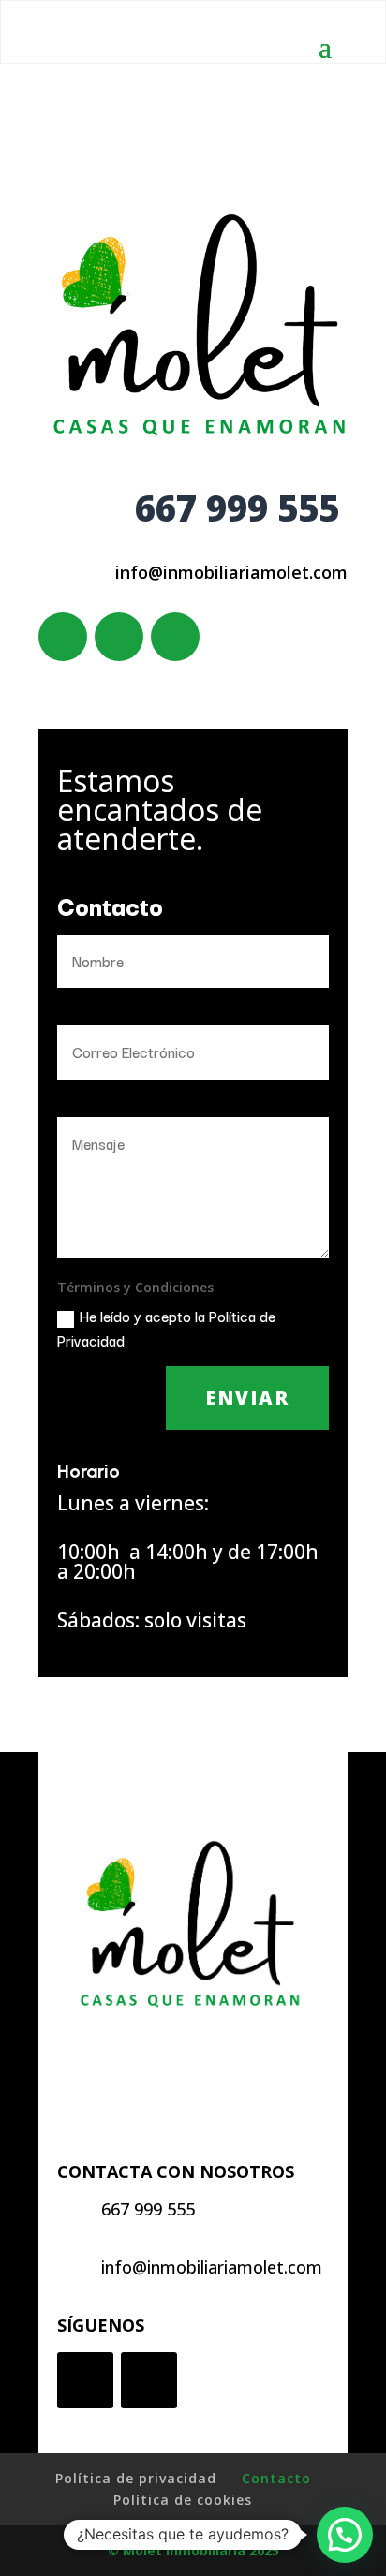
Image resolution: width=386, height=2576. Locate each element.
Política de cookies (183, 2500)
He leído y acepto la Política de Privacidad (166, 1327)
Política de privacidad (136, 2478)
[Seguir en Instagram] (175, 637)
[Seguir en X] (119, 637)
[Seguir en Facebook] (63, 637)
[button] (345, 2535)
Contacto (276, 2478)
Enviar (247, 1398)
